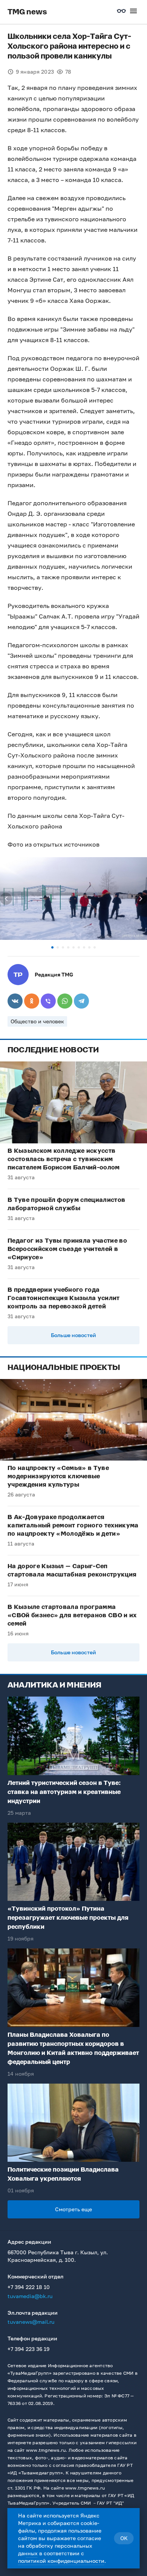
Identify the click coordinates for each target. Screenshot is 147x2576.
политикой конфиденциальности (61, 2561)
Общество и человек (37, 1021)
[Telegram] (81, 1001)
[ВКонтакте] (15, 1001)
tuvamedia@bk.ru (30, 2296)
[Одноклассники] (32, 1001)
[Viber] (48, 1001)
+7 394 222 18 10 (29, 2287)
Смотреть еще (73, 2209)
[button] (52, 947)
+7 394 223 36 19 (28, 2349)
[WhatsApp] (65, 1001)
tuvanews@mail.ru (31, 2322)
